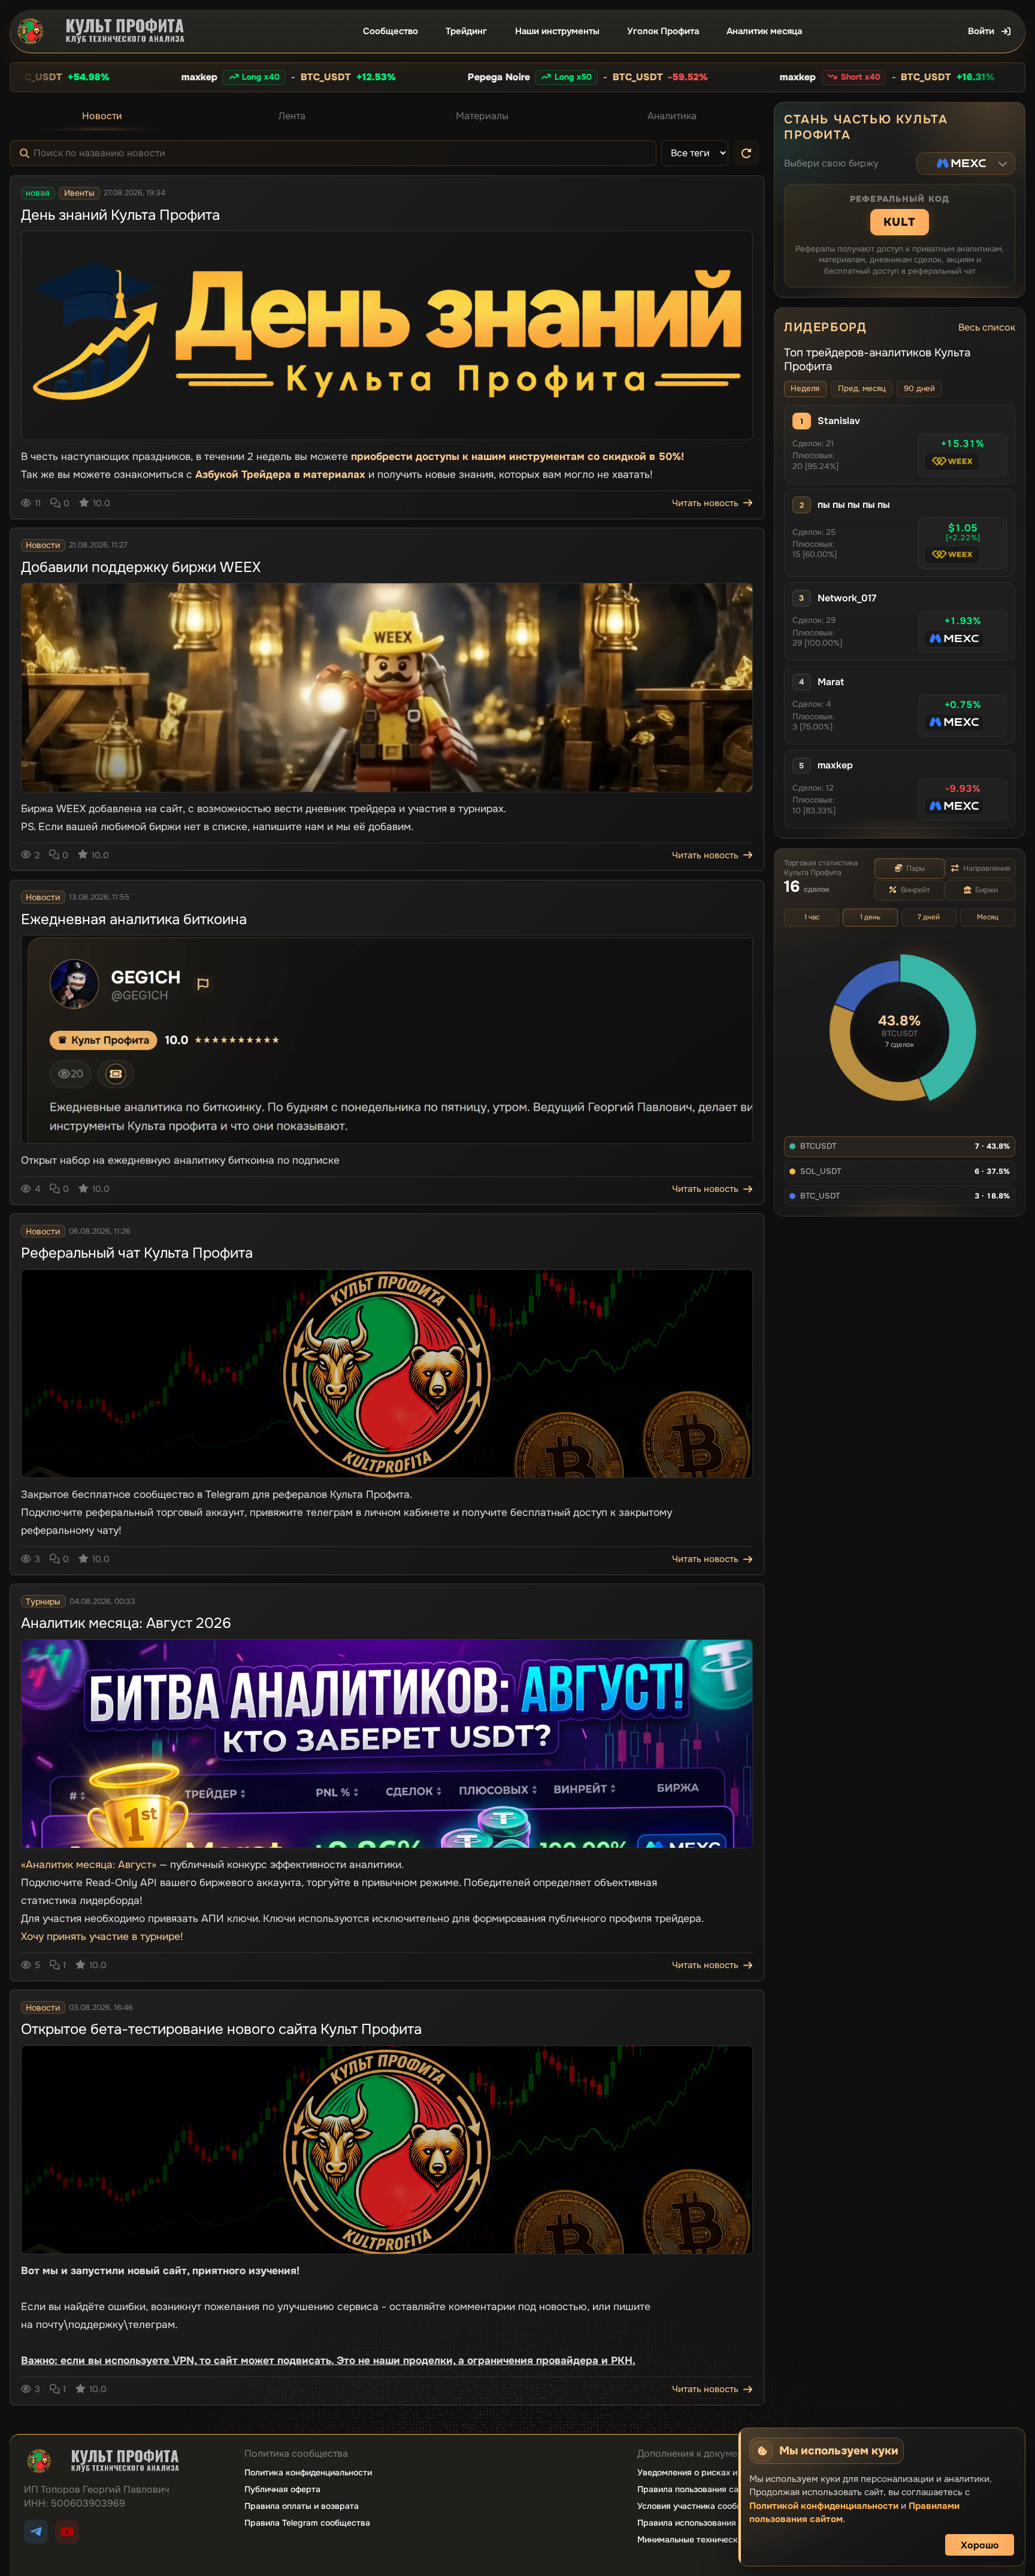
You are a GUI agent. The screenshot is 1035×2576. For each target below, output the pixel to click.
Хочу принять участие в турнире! (102, 1936)
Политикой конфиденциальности (824, 2506)
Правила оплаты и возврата (302, 2506)
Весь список (987, 327)
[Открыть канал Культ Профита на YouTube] (67, 2532)
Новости (102, 116)
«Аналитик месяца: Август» (89, 1864)
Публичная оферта (282, 2489)
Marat (831, 682)
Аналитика (672, 116)
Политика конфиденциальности (308, 2472)
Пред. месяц (862, 388)
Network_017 (847, 598)
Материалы (482, 116)
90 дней (919, 388)
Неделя (805, 388)
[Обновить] (746, 153)
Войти (981, 31)
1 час (812, 917)
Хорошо (980, 2545)
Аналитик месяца (764, 31)
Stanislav (839, 421)
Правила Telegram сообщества (307, 2523)
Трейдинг (466, 31)
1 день (870, 917)
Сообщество (391, 31)
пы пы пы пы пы (854, 505)
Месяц (988, 917)
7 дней (929, 917)
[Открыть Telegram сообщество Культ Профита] (36, 2532)
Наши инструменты (557, 31)
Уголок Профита (663, 31)
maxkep (835, 765)
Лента (292, 116)
